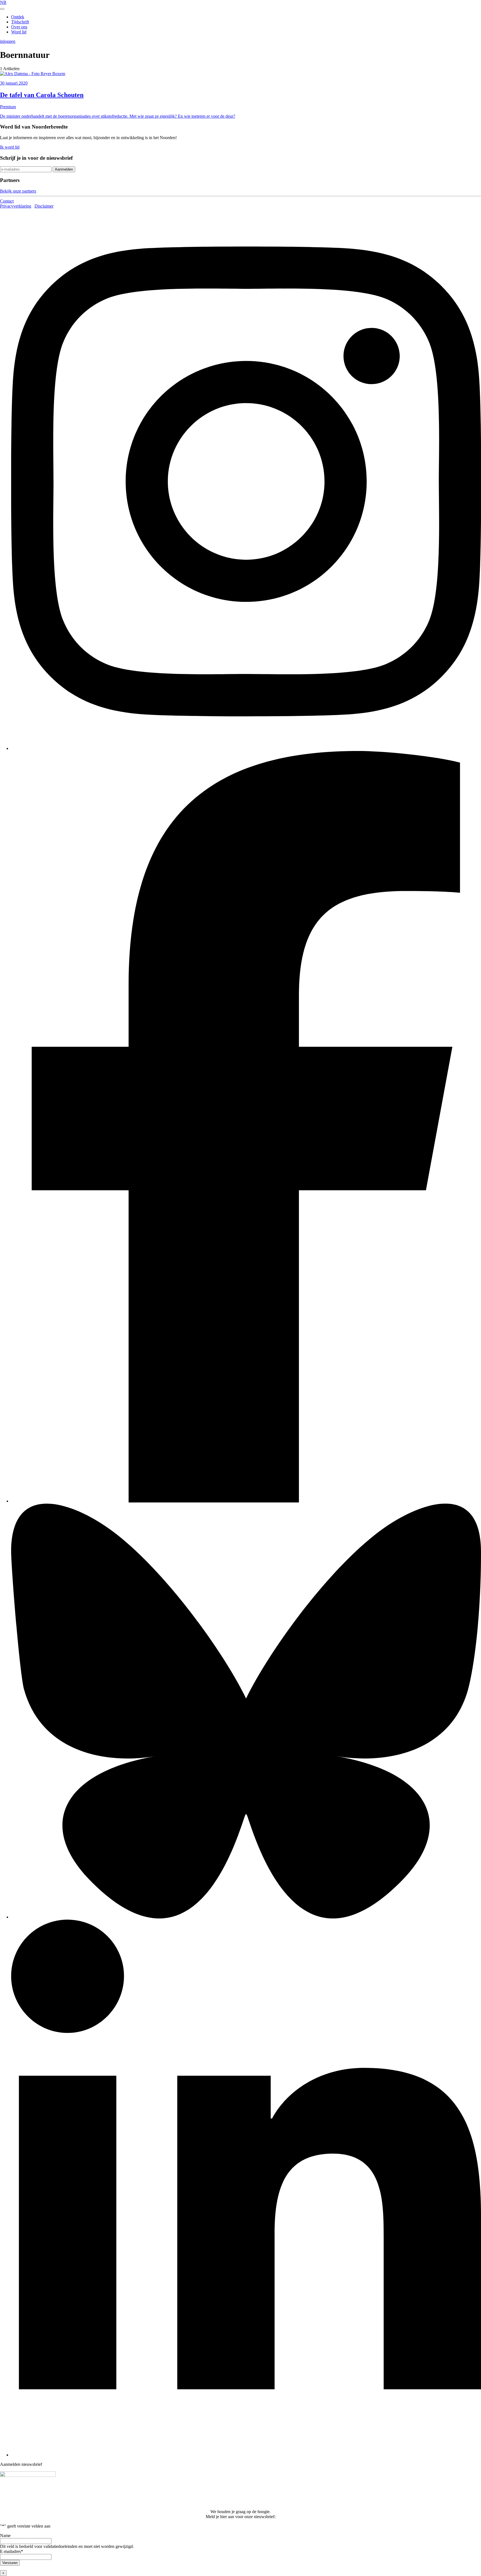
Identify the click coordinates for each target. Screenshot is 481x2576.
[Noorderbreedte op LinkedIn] (246, 2455)
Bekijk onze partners (18, 191)
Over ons (19, 27)
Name (5, 2536)
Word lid (19, 32)
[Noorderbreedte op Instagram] (246, 748)
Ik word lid (10, 147)
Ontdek (18, 17)
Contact (7, 201)
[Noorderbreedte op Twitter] (246, 1917)
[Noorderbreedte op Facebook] (246, 1501)
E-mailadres (12, 2551)
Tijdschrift (20, 22)
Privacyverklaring (16, 206)
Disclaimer (44, 206)
